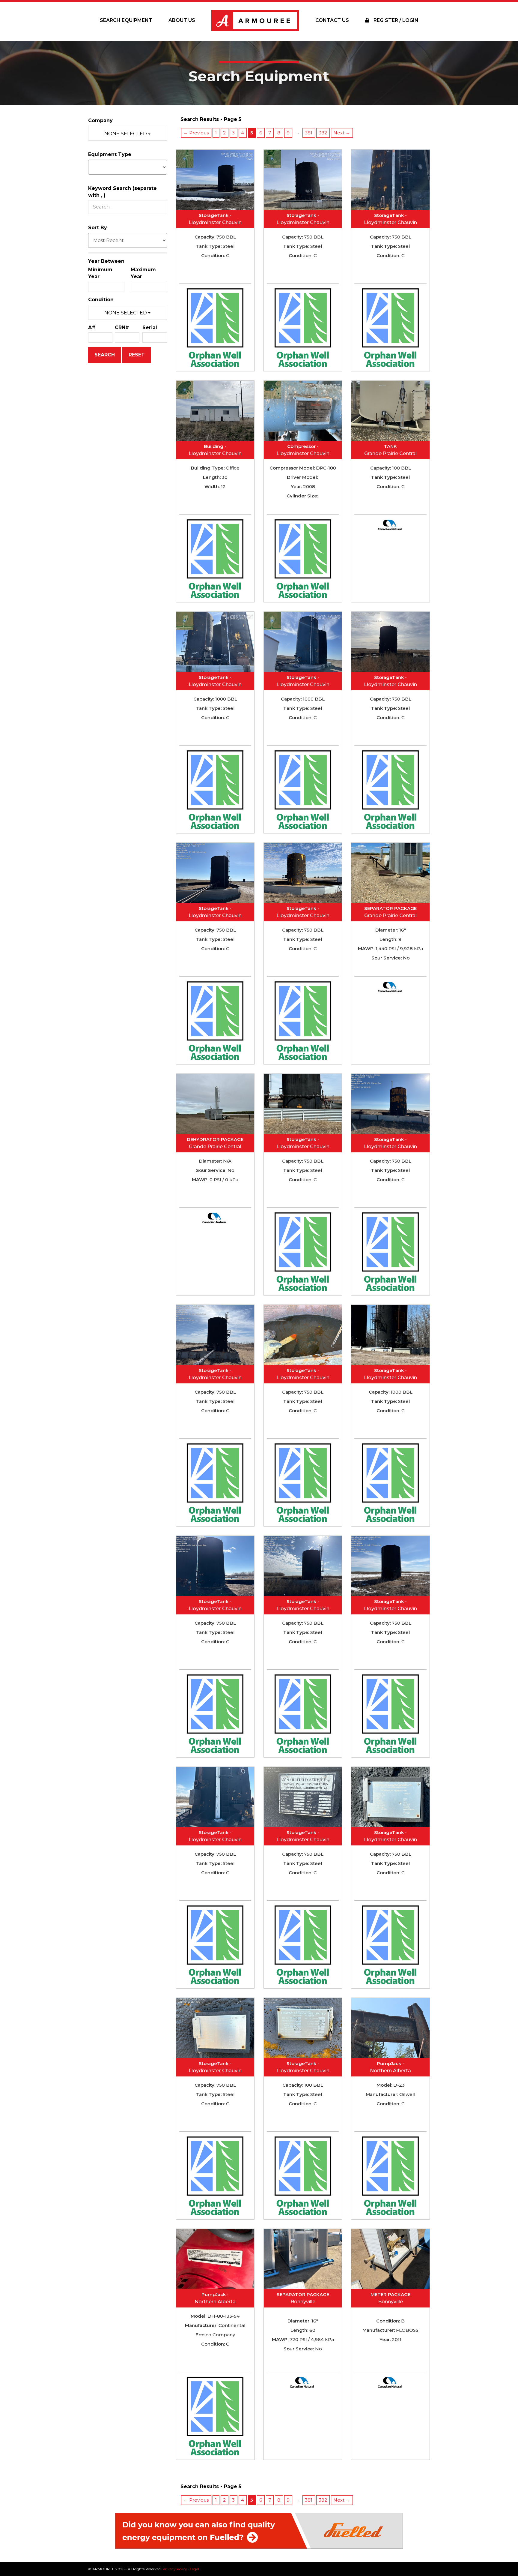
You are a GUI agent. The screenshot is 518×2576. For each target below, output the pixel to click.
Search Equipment (126, 20)
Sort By (98, 228)
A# (92, 327)
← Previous (196, 133)
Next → (342, 133)
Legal (194, 2569)
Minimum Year (100, 273)
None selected (126, 134)
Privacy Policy (175, 2569)
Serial (150, 327)
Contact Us (332, 20)
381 (309, 133)
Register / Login (395, 20)
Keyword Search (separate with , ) (122, 192)
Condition (101, 300)
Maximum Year (143, 273)
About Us (182, 20)
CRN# (122, 327)
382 (323, 133)
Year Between (106, 261)
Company (100, 120)
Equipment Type (110, 154)
